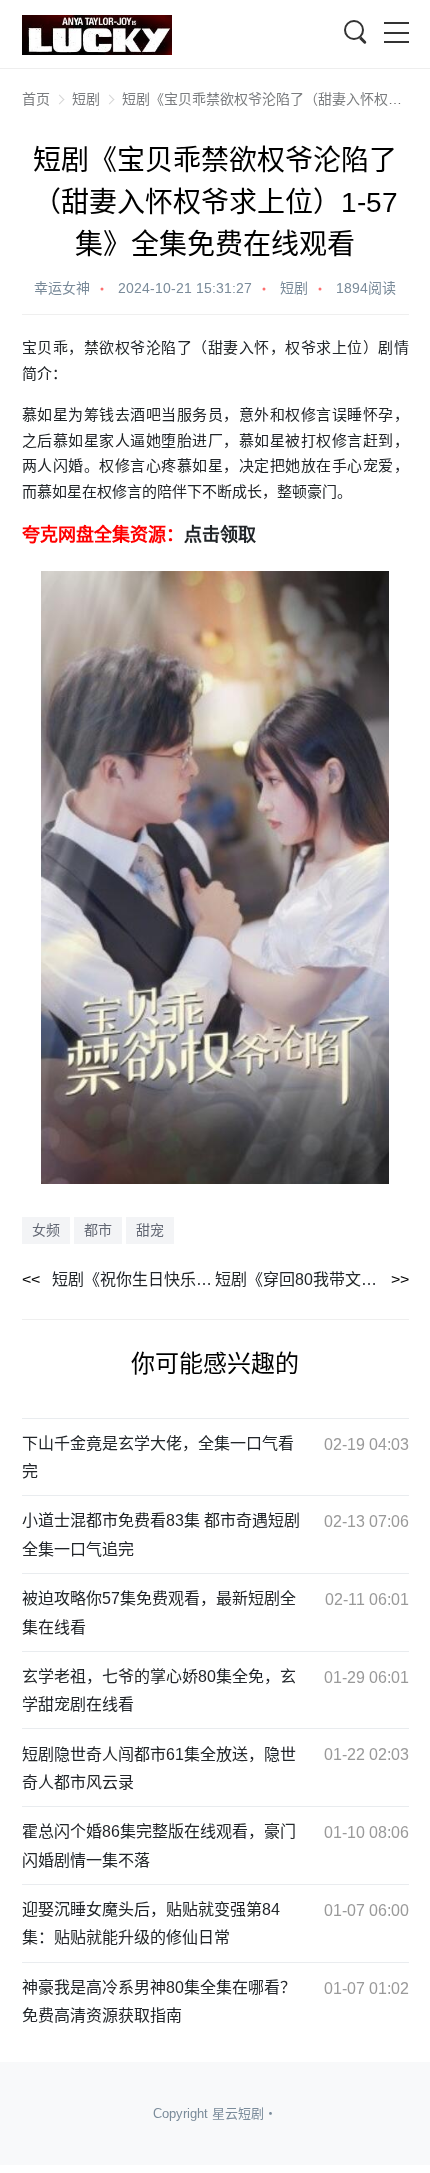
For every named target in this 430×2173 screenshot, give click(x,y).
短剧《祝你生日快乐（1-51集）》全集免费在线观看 (134, 1279)
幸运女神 (62, 288)
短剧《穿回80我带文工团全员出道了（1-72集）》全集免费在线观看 (312, 1279)
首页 (36, 99)
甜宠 (150, 1230)
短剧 (86, 99)
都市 (98, 1230)
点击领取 (220, 535)
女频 (46, 1230)
